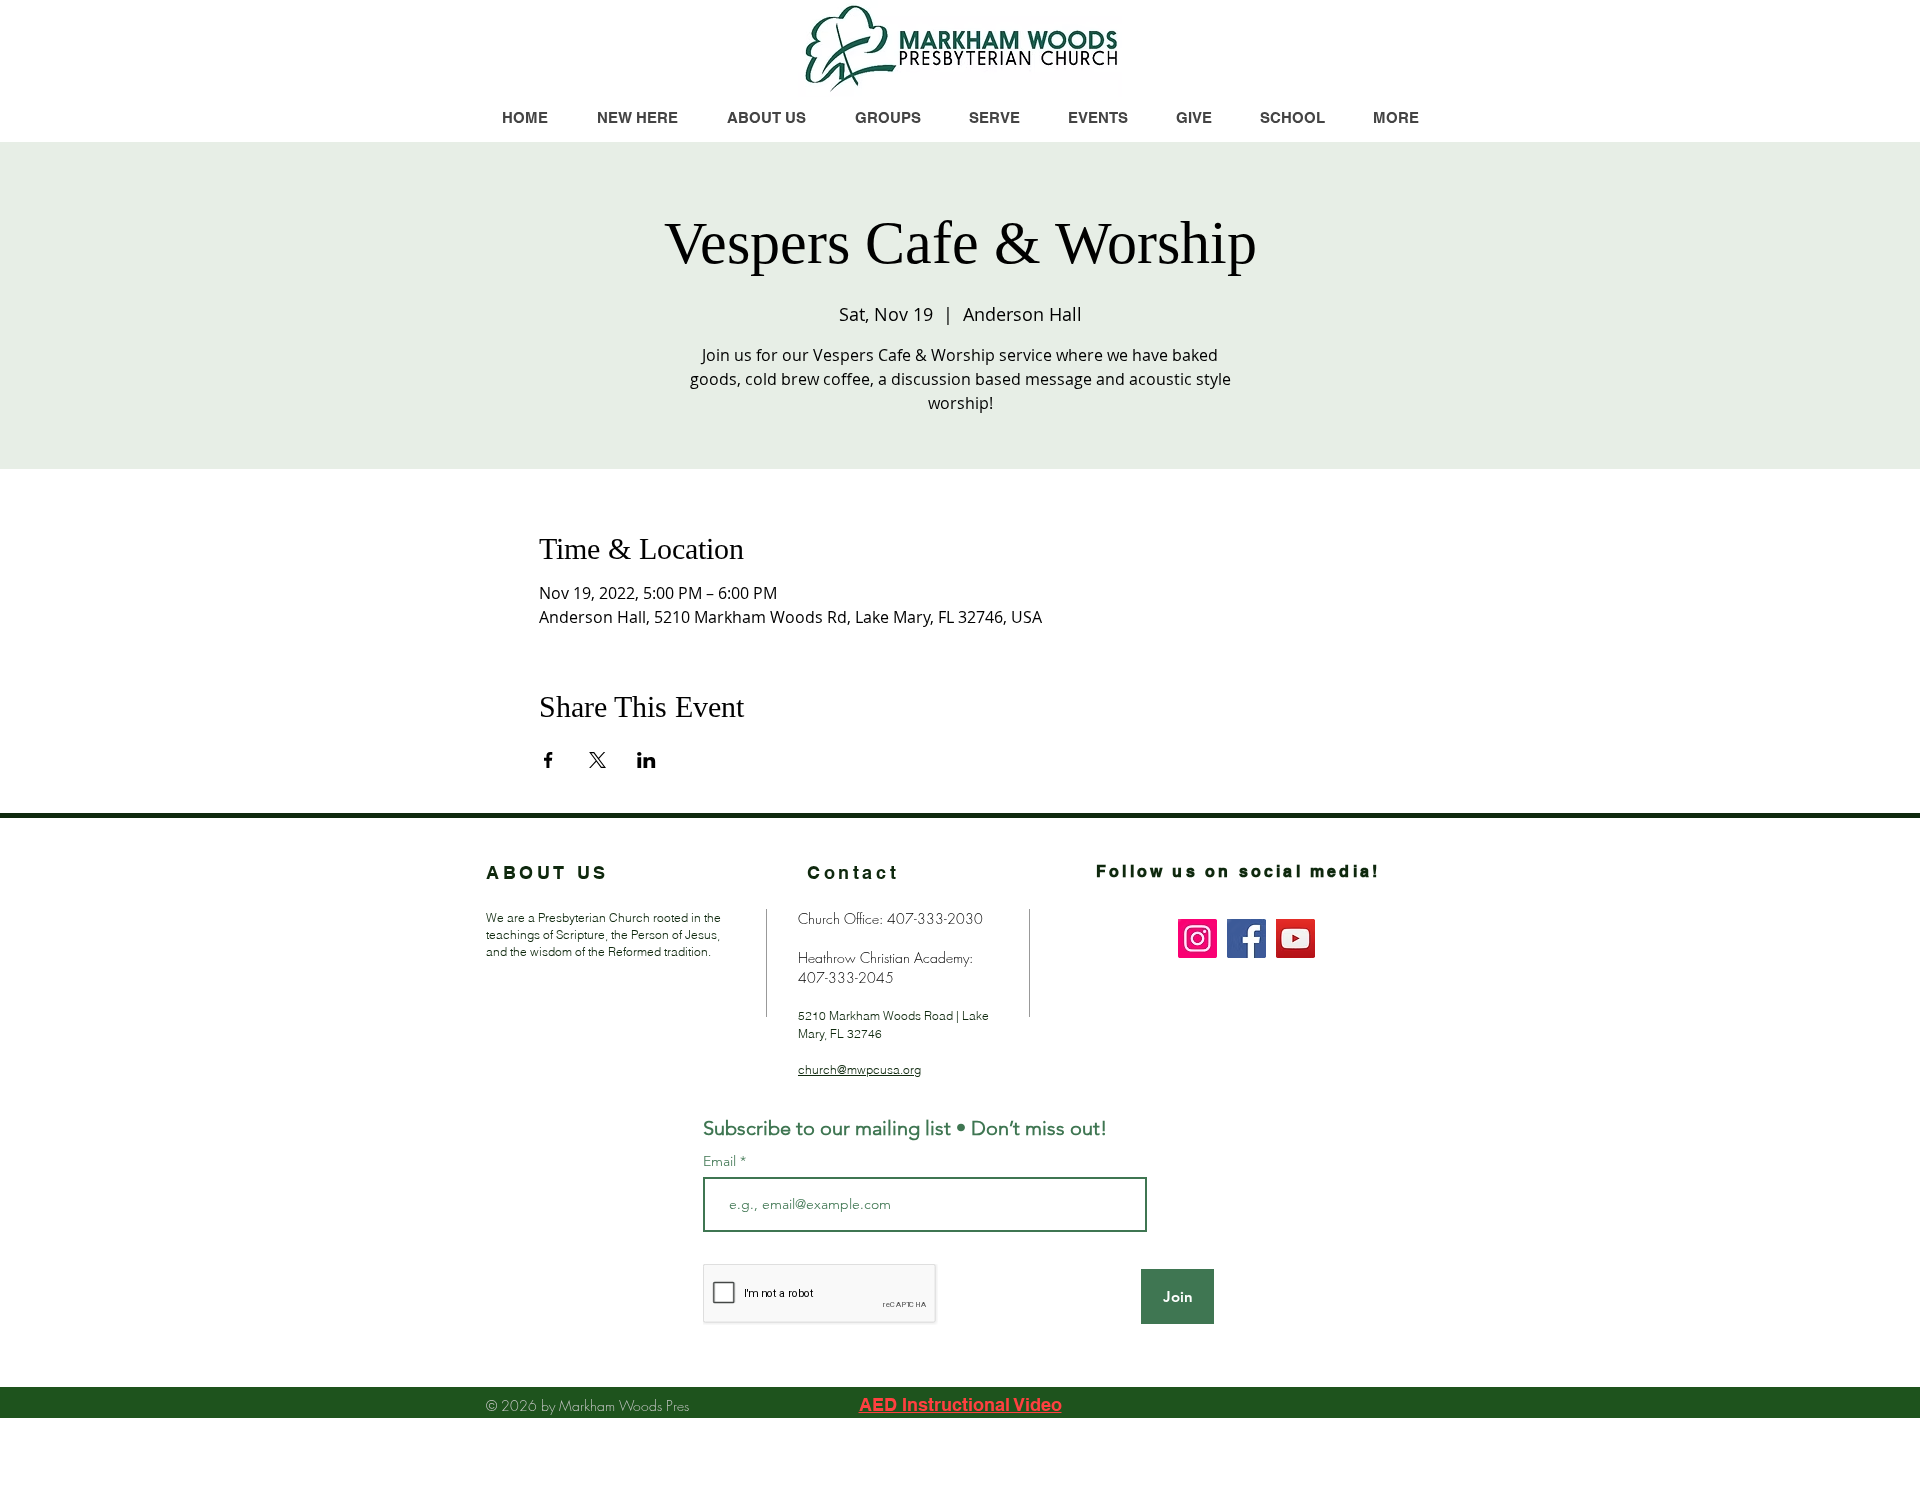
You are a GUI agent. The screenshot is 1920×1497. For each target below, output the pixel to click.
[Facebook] (1246, 938)
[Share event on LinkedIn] (646, 760)
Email (721, 1161)
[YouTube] (1295, 938)
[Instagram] (1197, 938)
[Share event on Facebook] (548, 760)
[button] (1395, 117)
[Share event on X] (597, 760)
